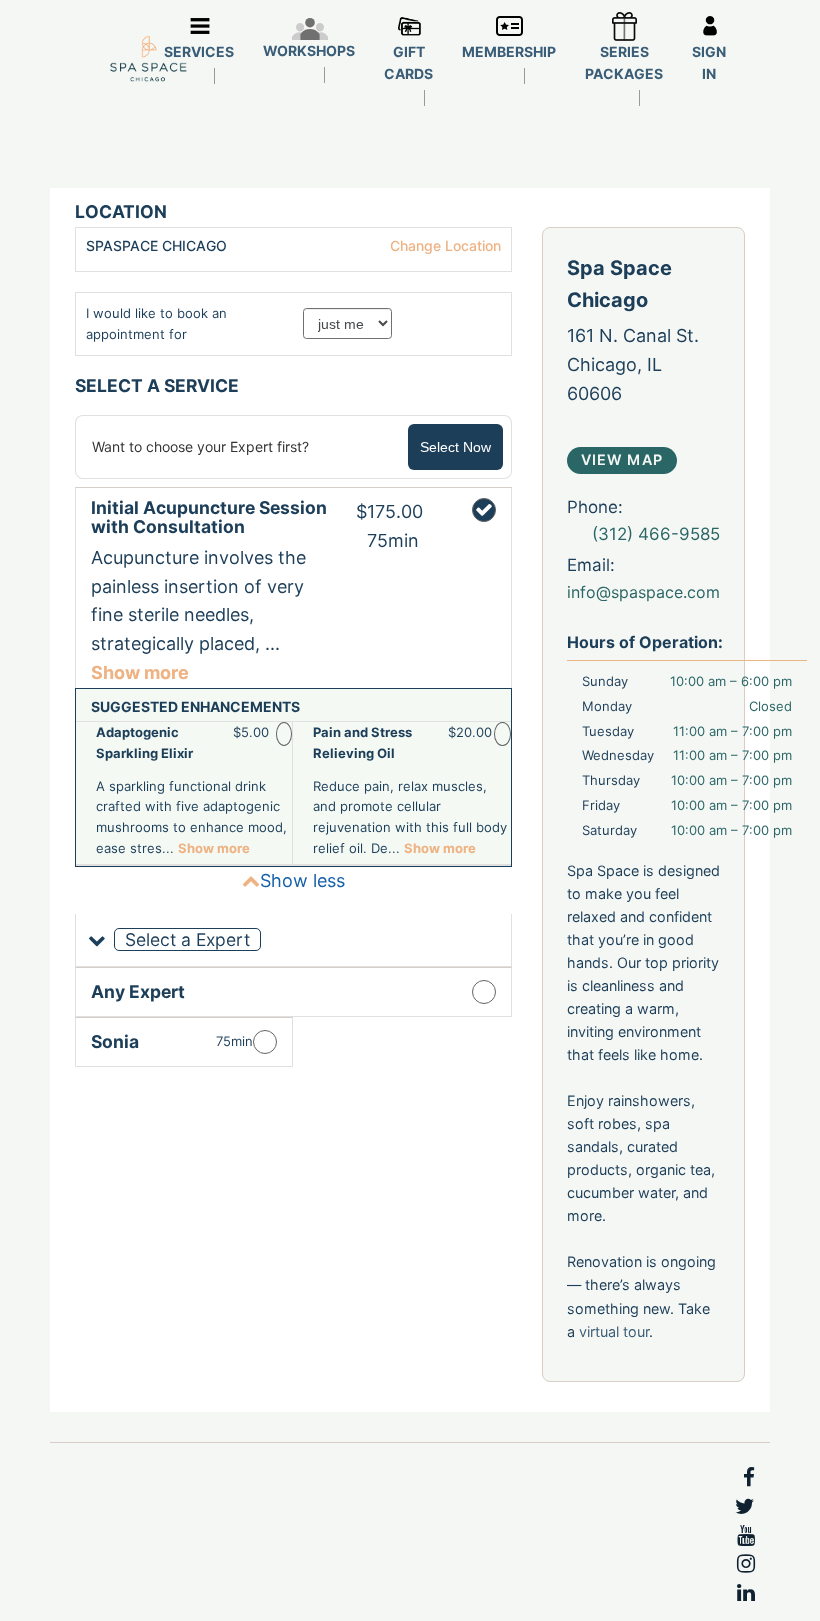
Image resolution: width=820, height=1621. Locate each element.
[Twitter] (745, 1507)
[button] (293, 940)
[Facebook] (749, 1478)
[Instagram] (746, 1564)
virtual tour (614, 1331)
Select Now (455, 447)
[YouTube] (746, 1536)
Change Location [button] (443, 245)
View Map (622, 459)
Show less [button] (302, 880)
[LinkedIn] (746, 1593)
